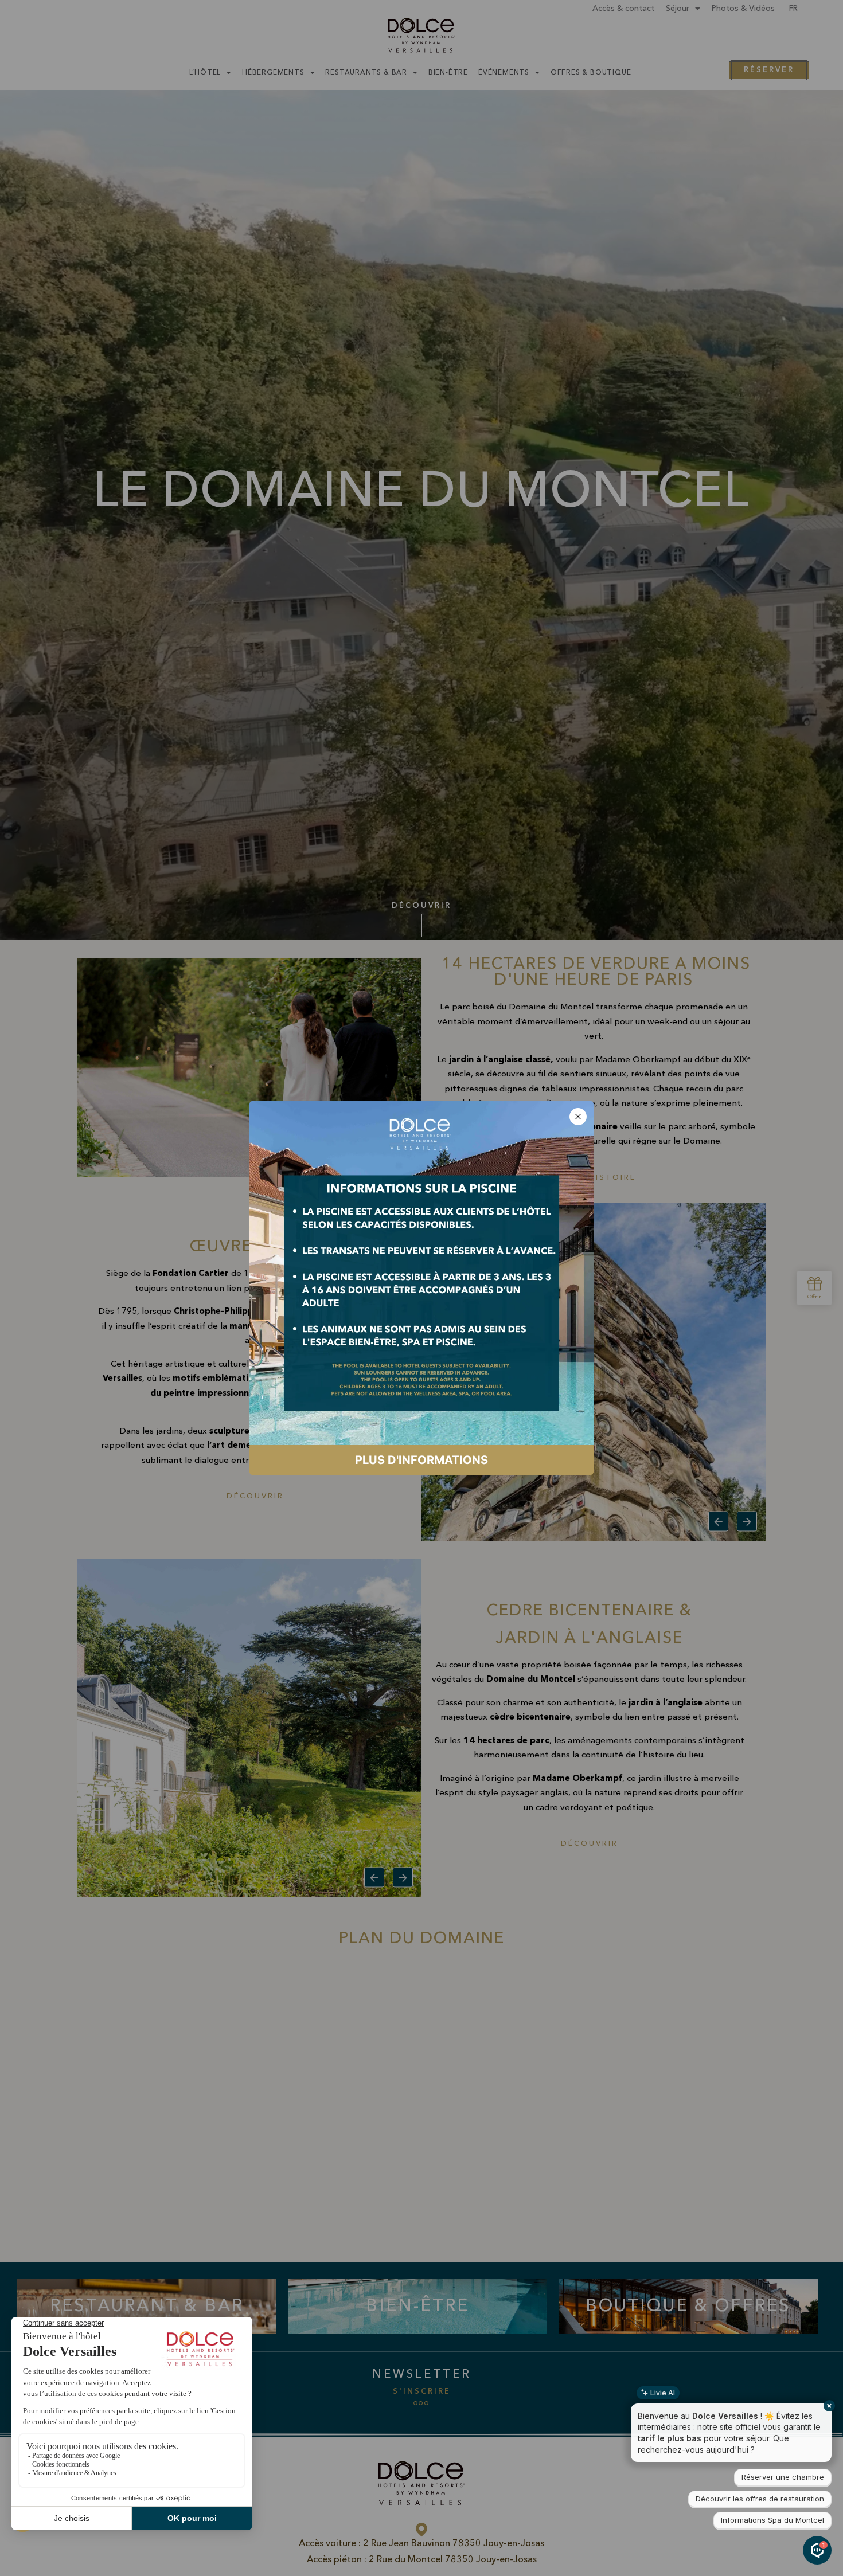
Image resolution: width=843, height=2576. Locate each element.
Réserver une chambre (783, 2477)
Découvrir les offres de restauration (760, 2499)
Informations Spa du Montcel (772, 2520)
